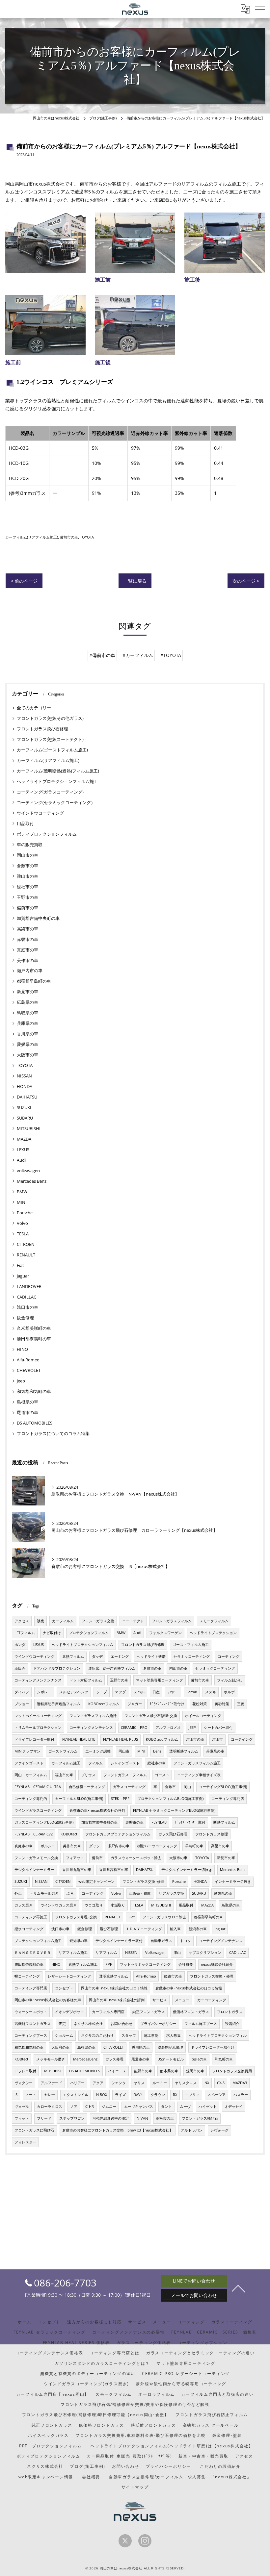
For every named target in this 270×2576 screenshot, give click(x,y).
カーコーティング (212, 2000)
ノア (74, 2107)
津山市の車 (27, 876)
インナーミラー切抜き (233, 1881)
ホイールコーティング (203, 1716)
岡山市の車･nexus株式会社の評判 (117, 2000)
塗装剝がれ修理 (170, 2047)
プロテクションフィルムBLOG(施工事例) (170, 1799)
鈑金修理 (25, 1318)
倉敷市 (170, 1787)
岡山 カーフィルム (31, 1775)
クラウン (158, 2095)
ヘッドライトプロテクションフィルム (82, 1645)
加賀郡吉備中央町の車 (38, 918)
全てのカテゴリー (34, 708)
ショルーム (64, 2035)
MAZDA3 (240, 2083)
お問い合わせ (121, 2024)
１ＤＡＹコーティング (144, 1929)
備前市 (97, 1858)
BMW (22, 1192)
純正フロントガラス (149, 2012)
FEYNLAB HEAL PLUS (121, 1739)
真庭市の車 (27, 950)
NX (207, 2083)
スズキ (211, 1692)
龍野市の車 (143, 2071)
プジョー (22, 1704)
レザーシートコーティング (69, 1976)
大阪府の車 (60, 2047)
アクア (98, 2083)
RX (175, 2095)
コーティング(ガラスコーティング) (50, 792)
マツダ (120, 1692)
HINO (22, 1349)
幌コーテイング (27, 1976)
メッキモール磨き (51, 2059)
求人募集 (174, 2035)
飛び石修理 (109, 1929)
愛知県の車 (79, 1941)
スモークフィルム (214, 1621)
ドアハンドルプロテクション (57, 1668)
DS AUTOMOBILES (35, 1423)
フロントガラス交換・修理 (212, 1976)
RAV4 (138, 2095)
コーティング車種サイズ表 (199, 1775)
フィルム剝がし (230, 1680)
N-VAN (142, 2118)
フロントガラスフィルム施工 (197, 1763)
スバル (139, 1692)
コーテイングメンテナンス (221, 1941)
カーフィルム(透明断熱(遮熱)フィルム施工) (58, 771)
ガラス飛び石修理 (173, 1834)
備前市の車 (69, 537)
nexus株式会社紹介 (217, 1964)
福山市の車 (64, 1775)
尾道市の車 (27, 1412)
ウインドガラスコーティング (38, 1810)
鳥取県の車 (27, 1013)
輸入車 (175, 1929)
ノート (31, 2095)
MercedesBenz (85, 2059)
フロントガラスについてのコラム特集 (53, 1433)
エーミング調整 (98, 1751)
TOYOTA (87, 537)
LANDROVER (29, 1286)
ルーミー (160, 2083)
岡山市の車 (27, 855)
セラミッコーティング (192, 1656)
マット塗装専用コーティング (160, 1680)
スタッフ (129, 2035)
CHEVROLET (29, 1370)
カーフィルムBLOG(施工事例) (79, 1799)
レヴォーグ (219, 2130)
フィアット (75, 1858)
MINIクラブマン (27, 1751)
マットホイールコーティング (38, 1716)
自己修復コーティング (87, 1787)
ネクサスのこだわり (97, 2035)
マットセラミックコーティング (145, 1964)
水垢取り (118, 1905)
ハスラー (241, 2095)
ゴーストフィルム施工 (191, 1645)
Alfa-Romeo (28, 1360)
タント (166, 2107)
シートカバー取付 (218, 1728)
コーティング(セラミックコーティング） (56, 802)
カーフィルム (63, 1621)
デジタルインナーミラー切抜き (187, 1870)
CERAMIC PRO (134, 1728)
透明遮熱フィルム (114, 1976)
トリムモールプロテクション (38, 1728)
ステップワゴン (72, 2118)
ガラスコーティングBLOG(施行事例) (44, 1822)
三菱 (241, 1704)
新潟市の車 (198, 1929)
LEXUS (23, 1149)
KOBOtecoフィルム (162, 1739)
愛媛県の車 (27, 1044)
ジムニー (109, 2107)
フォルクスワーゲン (165, 1633)
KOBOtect (69, 1834)
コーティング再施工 (31, 1917)
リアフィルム (106, 1953)
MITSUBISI (53, 2071)
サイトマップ (135, 2487)
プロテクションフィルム (89, 1633)
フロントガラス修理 (212, 1834)
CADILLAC (27, 1297)
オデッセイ (234, 2107)
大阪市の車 (27, 1055)
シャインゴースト (125, 1763)
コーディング (93, 1893)
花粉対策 (200, 1704)
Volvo (22, 1223)
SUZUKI (24, 1107)
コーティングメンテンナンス (38, 1680)
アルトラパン (192, 2130)
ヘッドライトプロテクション (213, 1633)
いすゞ (173, 1692)
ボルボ (229, 1692)
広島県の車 (27, 1002)
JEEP (192, 1728)
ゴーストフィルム (63, 1751)
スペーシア (216, 2095)
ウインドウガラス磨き (59, 1905)
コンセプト (64, 1988)
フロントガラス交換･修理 (143, 1881)
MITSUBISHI (29, 1128)
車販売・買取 (140, 1893)
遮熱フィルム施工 (83, 1964)
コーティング (229, 1656)
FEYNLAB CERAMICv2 (34, 1834)
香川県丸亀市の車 (77, 1870)
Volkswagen (155, 1953)
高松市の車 (165, 2118)
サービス (160, 2000)
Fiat (20, 1265)
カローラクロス (50, 2107)
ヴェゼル (22, 2107)
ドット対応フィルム (86, 1680)
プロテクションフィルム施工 (38, 1941)
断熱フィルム (224, 1822)
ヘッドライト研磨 (151, 1656)
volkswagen (28, 1171)
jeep (21, 1381)
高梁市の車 (27, 929)
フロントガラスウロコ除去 (164, 1917)
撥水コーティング (29, 1929)
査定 (62, 2024)
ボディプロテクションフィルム (47, 834)
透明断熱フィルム (184, 1751)
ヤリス (139, 2083)
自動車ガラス (161, 1941)
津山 (177, 1953)
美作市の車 (27, 960)
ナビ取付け (52, 1633)
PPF (109, 1964)
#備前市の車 (102, 655)
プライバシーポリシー (158, 2024)
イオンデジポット (69, 2012)
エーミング (120, 1656)
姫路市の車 (173, 1976)
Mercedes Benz (32, 1181)
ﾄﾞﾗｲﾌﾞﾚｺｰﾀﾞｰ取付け (167, 1704)
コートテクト (133, 1621)
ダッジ (94, 1846)
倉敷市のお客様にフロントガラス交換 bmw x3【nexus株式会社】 (118, 2130)
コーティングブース (31, 2035)
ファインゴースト (29, 1763)
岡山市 (124, 1751)
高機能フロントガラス (33, 2024)
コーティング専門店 (228, 1799)
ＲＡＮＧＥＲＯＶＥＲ (33, 1953)
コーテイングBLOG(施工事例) (223, 1787)
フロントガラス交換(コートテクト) (50, 739)
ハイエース (117, 2071)
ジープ (102, 1692)
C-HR (90, 2107)
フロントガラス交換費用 (232, 2071)
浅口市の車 (27, 1307)
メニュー (182, 2000)
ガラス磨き (24, 1905)
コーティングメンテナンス (91, 1728)
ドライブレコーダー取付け (213, 2047)
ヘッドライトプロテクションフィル (218, 2035)
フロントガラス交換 (98, 1621)
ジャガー (135, 1704)
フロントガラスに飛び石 (34, 2130)
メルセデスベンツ (74, 1692)
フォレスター (25, 2142)
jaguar (23, 1276)
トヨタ (186, 1941)
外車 (18, 1893)
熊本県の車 (169, 2071)
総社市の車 (27, 887)
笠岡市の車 (195, 2071)
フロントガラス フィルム (125, 1775)
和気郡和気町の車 (34, 1391)
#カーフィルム (138, 655)
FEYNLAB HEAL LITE (79, 1739)
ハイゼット (208, 2107)
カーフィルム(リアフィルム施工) (32, 537)
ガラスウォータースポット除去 (136, 1858)
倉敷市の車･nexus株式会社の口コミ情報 (189, 1988)
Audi (21, 1160)
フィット (22, 2118)
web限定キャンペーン (96, 1881)
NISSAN (24, 1076)
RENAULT (26, 1255)
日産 (156, 1692)
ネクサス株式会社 (88, 2024)
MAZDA (24, 1139)
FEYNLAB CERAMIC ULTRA (38, 1787)
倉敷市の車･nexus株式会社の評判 (97, 1810)
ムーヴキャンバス (139, 2107)
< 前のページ (24, 581)
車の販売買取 (30, 845)
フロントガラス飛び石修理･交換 (151, 1716)
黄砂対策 (222, 1704)
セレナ (50, 2095)
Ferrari (192, 1692)
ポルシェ (48, 1846)
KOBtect (21, 2059)
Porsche (25, 1213)
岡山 (187, 1787)
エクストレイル (76, 2095)
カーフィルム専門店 (108, 2012)
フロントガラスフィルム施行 (93, 1716)
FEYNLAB (159, 1822)
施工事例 (151, 2035)
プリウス (88, 1775)
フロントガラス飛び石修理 (42, 729)
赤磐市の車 (27, 939)
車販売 (20, 1668)
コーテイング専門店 (31, 1988)
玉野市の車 (27, 897)
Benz (157, 1751)
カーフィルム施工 (66, 1763)
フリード (44, 2118)
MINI (22, 1202)
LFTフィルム (25, 1633)
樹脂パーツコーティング (157, 1846)
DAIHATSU (27, 1097)
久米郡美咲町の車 (34, 1328)
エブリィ (192, 2095)
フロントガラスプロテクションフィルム (118, 1834)
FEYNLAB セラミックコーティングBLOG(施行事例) (174, 1810)
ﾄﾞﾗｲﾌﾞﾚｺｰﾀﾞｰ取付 (190, 1822)
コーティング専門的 (31, 1799)
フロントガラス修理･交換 (76, 1917)
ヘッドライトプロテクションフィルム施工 (57, 781)
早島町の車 (194, 1846)
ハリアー (77, 2083)
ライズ (120, 2095)
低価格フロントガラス (191, 2012)
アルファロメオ (168, 1728)
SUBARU (25, 1118)
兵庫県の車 (27, 1023)
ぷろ (70, 1893)
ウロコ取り (94, 1905)
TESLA (23, 1234)
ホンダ (20, 1645)
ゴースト (162, 1775)
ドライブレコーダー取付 (34, 1739)
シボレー (44, 1692)
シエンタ (119, 2083)
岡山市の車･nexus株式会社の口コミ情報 (114, 1988)
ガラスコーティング (129, 1787)
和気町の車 (224, 2059)
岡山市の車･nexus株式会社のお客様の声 (48, 2000)
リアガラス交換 (171, 1893)
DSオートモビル (171, 2059)
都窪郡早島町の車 (34, 981)
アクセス (22, 1621)
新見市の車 (27, 992)
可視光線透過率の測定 (111, 2118)
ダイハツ (22, 1692)
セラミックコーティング (215, 1668)
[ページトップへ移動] (238, 2288)
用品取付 (25, 823)
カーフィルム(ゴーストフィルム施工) (52, 750)
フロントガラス (230, 2012)
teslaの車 (199, 2059)
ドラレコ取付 (25, 2071)
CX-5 (221, 2083)
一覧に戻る (135, 581)
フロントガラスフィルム (172, 1621)
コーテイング (242, 1739)
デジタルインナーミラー (34, 1870)
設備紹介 (232, 2024)
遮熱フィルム (73, 1656)
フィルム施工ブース (201, 2024)
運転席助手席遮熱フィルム (59, 1704)
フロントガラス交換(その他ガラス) (50, 718)
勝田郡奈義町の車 (34, 1339)
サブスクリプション (205, 1953)
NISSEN (131, 1953)
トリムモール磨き (44, 1893)
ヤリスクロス (186, 2083)
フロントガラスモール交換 (36, 1858)
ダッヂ (97, 1656)
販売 (40, 1621)
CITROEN (26, 1244)
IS (16, 2095)
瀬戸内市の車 (30, 971)
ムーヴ (185, 2107)
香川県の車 (27, 1034)
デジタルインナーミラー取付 (119, 1941)
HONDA (25, 1086)
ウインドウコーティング (40, 813)
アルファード (51, 2083)
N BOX (102, 2095)
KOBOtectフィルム (104, 1704)
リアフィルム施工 (73, 1953)
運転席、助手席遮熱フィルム (112, 1668)
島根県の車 (27, 1402)
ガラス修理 (114, 2059)
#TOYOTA (171, 655)
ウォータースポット (31, 2012)
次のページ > (246, 581)
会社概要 (186, 1964)
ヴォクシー (24, 2083)
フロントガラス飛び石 (200, 2118)
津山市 (217, 1739)
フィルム (95, 1763)
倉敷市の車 (27, 866)
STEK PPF (120, 1799)
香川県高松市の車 (114, 1870)
